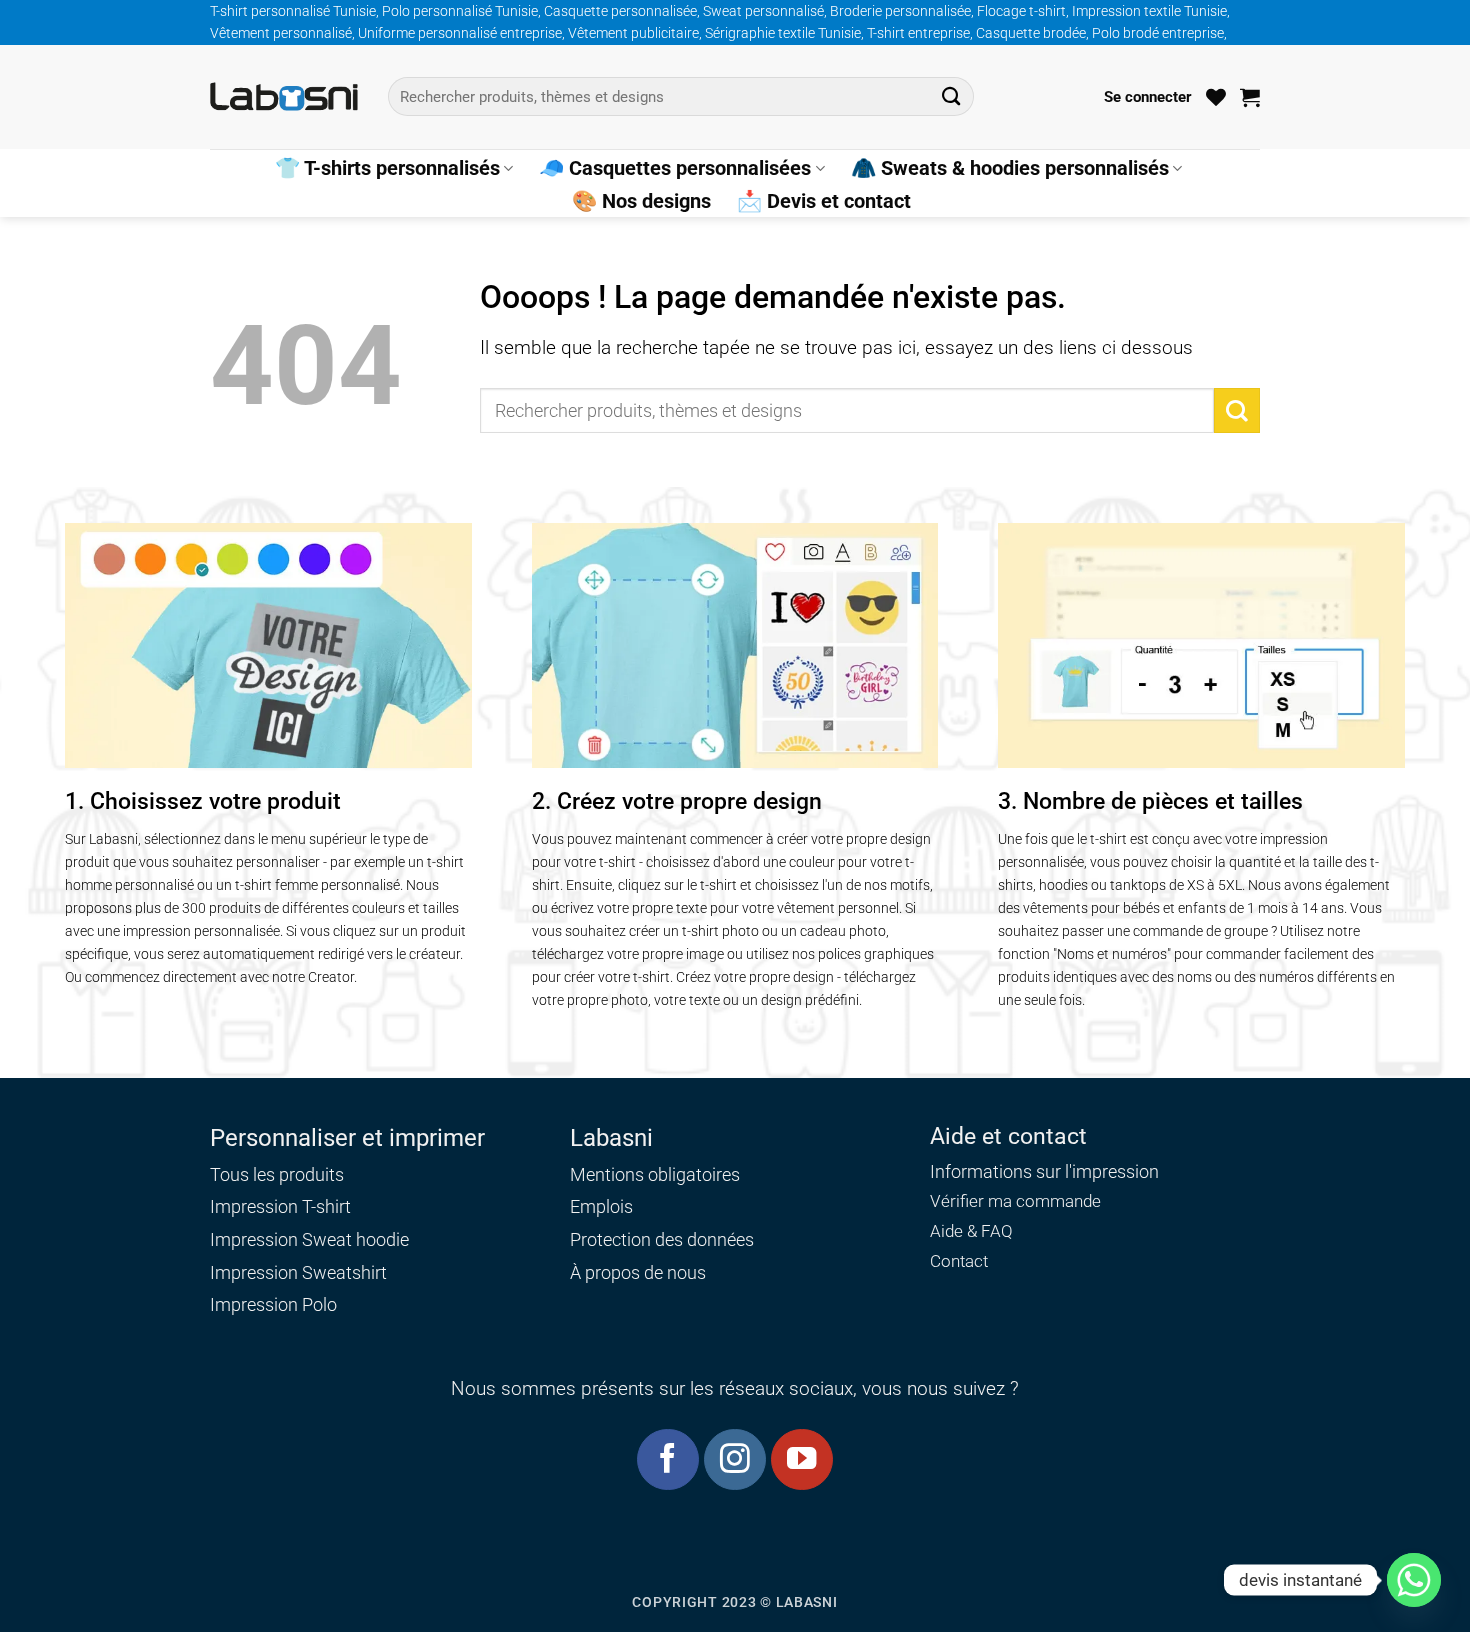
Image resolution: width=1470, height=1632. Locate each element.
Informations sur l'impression (1044, 1172)
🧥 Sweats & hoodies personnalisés (1010, 168)
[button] (1148, 97)
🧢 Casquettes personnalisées (675, 168)
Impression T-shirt (280, 1206)
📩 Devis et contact (824, 201)
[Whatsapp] (1414, 1580)
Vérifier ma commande (1015, 1201)
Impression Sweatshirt (298, 1272)
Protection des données (662, 1239)
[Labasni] (284, 96)
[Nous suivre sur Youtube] (801, 1459)
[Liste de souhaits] (1216, 97)
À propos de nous (638, 1272)
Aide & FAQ (971, 1231)
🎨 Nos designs (641, 201)
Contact (959, 1261)
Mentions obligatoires (655, 1174)
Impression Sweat (281, 1239)
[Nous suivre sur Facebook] (667, 1459)
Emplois (601, 1206)
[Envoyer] (951, 96)
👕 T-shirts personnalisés (387, 168)
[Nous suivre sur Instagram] (734, 1459)
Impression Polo (273, 1304)
